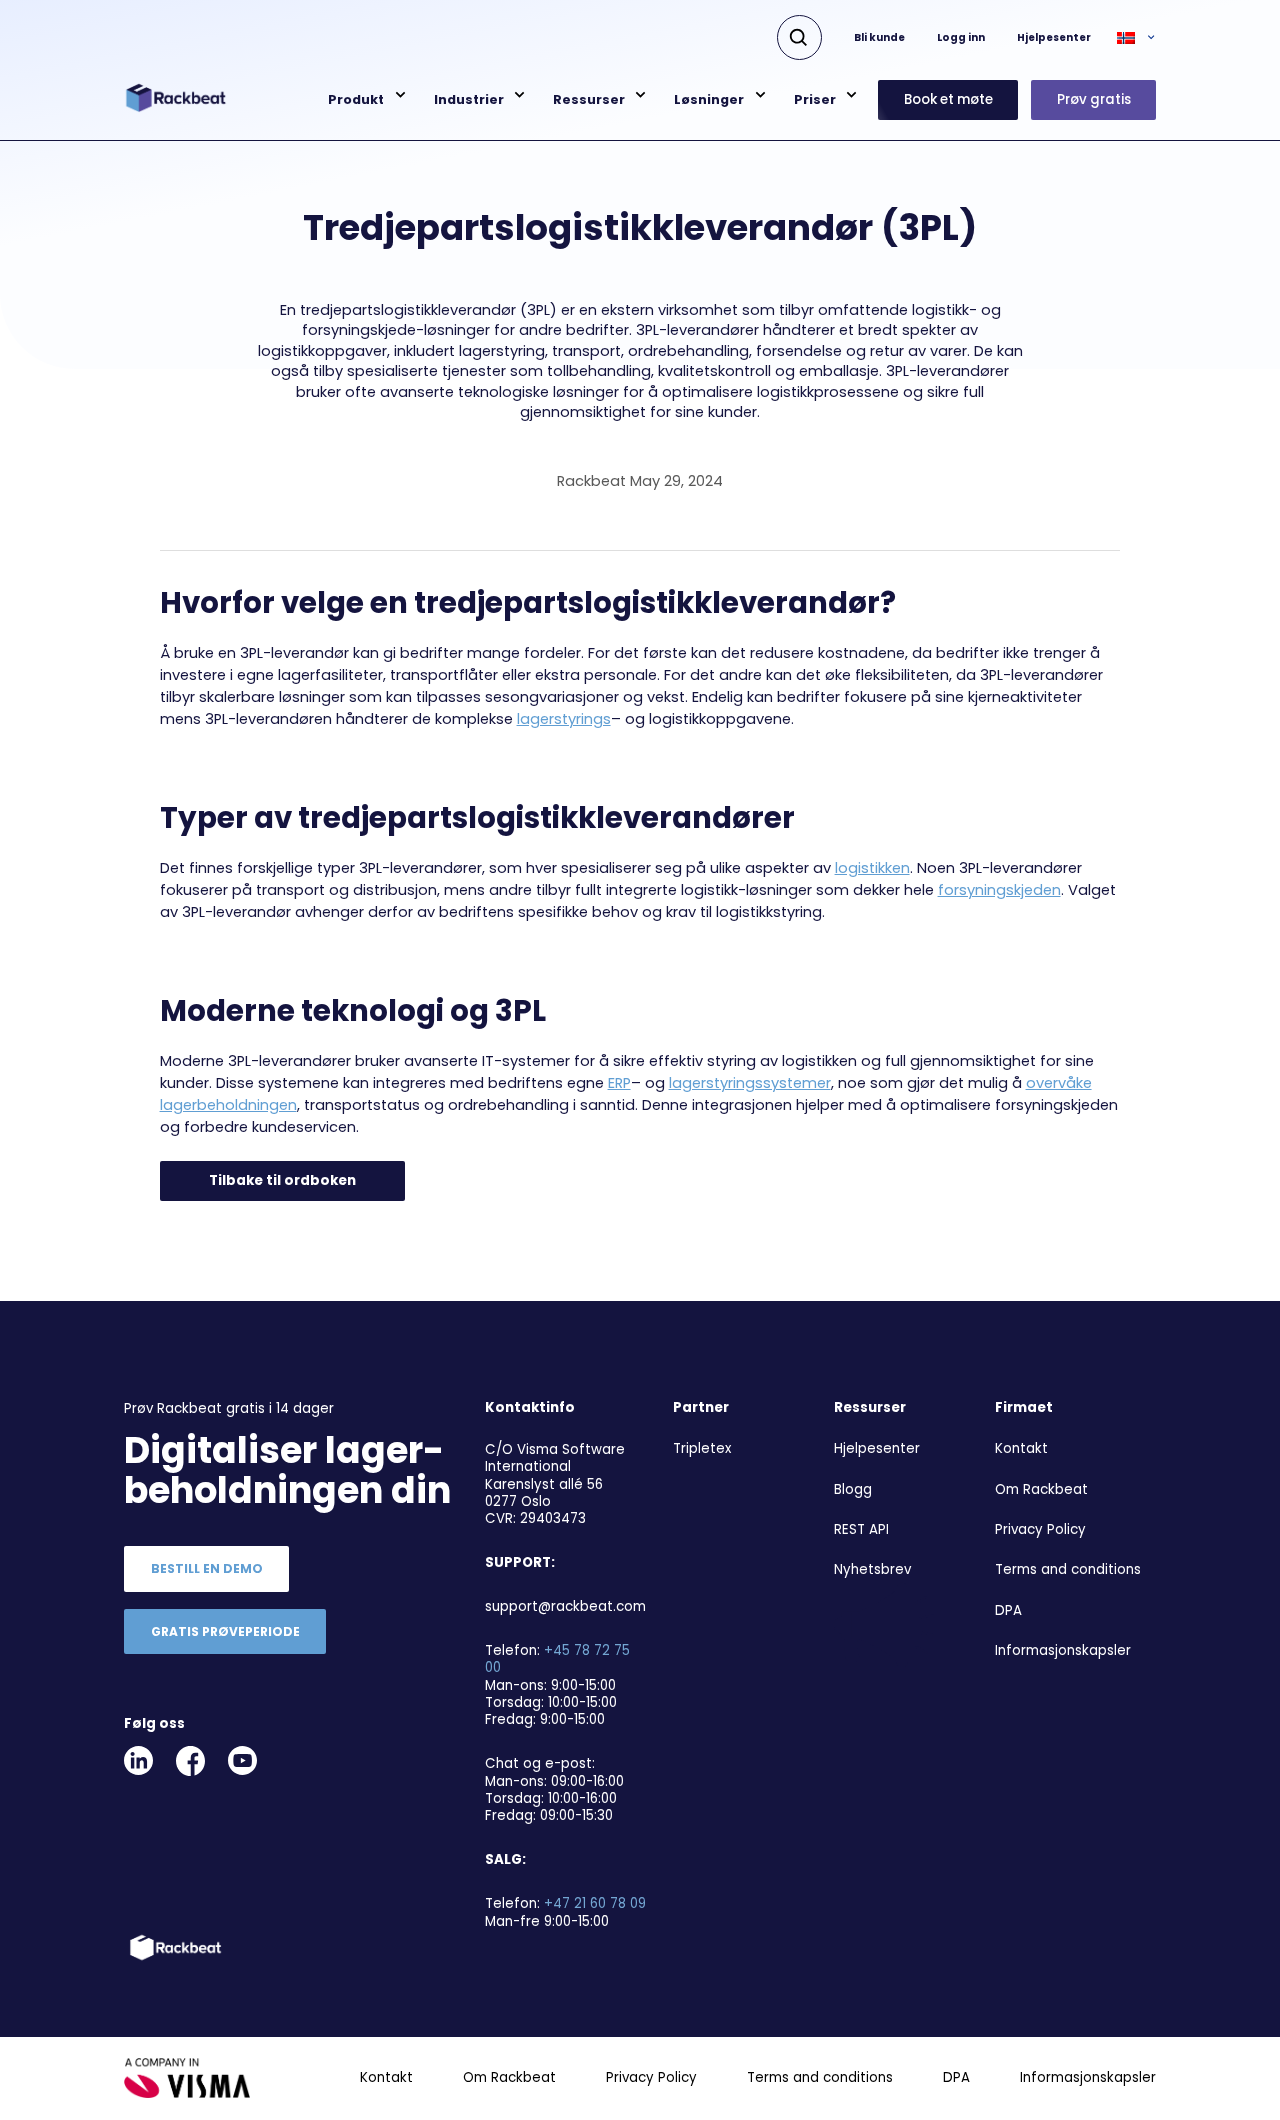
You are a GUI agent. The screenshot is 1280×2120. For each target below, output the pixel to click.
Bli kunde (879, 37)
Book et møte (948, 99)
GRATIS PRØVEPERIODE (225, 1631)
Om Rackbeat (1041, 1489)
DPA (1008, 1610)
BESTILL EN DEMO (207, 1568)
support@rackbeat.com (565, 1606)
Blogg (853, 1489)
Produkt (356, 99)
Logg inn (961, 37)
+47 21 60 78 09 (595, 1903)
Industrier (469, 99)
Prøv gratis (1094, 99)
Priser (815, 99)
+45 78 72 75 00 (557, 1659)
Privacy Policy (1040, 1529)
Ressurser (589, 99)
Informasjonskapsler (1063, 1650)
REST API (861, 1529)
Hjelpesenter (1054, 37)
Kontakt (1021, 1448)
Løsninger (709, 99)
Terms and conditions (1068, 1569)
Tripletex (702, 1448)
